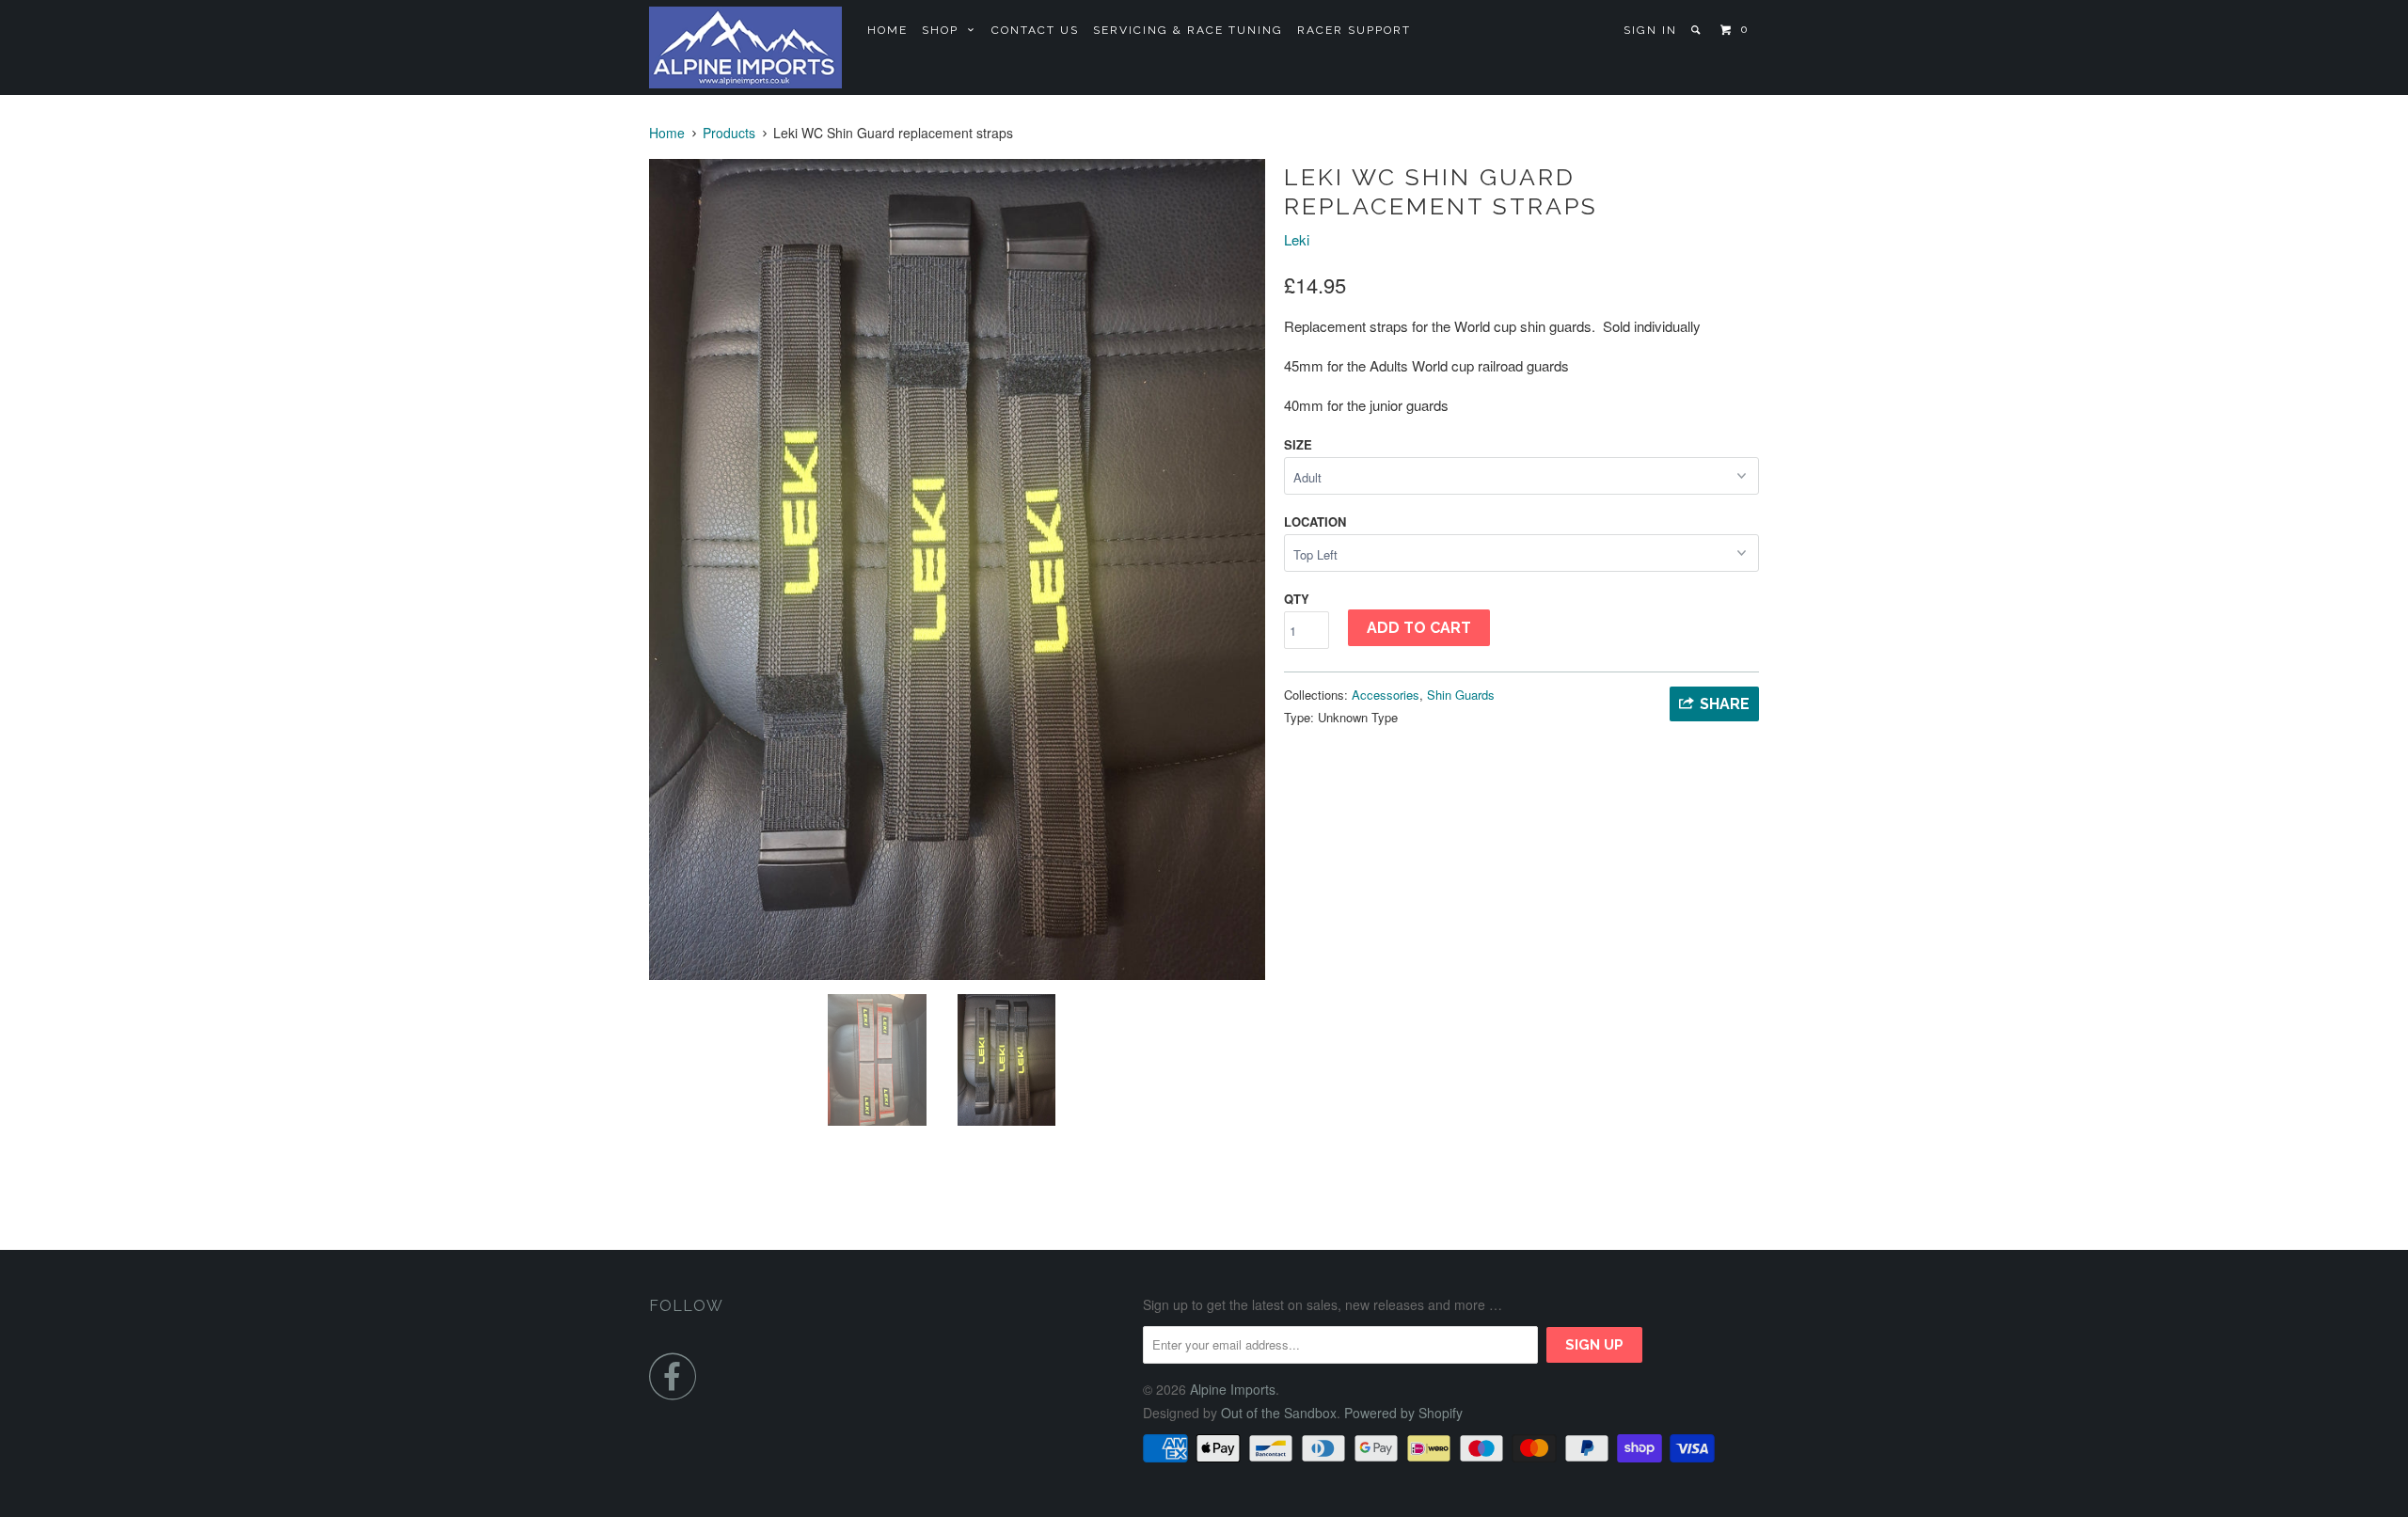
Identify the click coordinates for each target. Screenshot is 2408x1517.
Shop (945, 30)
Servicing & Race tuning (1188, 30)
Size (1298, 444)
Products (729, 133)
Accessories (1386, 695)
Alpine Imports (1233, 1389)
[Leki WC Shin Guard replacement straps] (957, 569)
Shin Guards (1461, 695)
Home (887, 30)
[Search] (1697, 30)
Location (1315, 521)
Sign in (1650, 30)
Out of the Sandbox (1279, 1413)
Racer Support (1354, 30)
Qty (1297, 599)
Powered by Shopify (1403, 1413)
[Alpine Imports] (745, 47)
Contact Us (1035, 30)
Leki (1297, 239)
